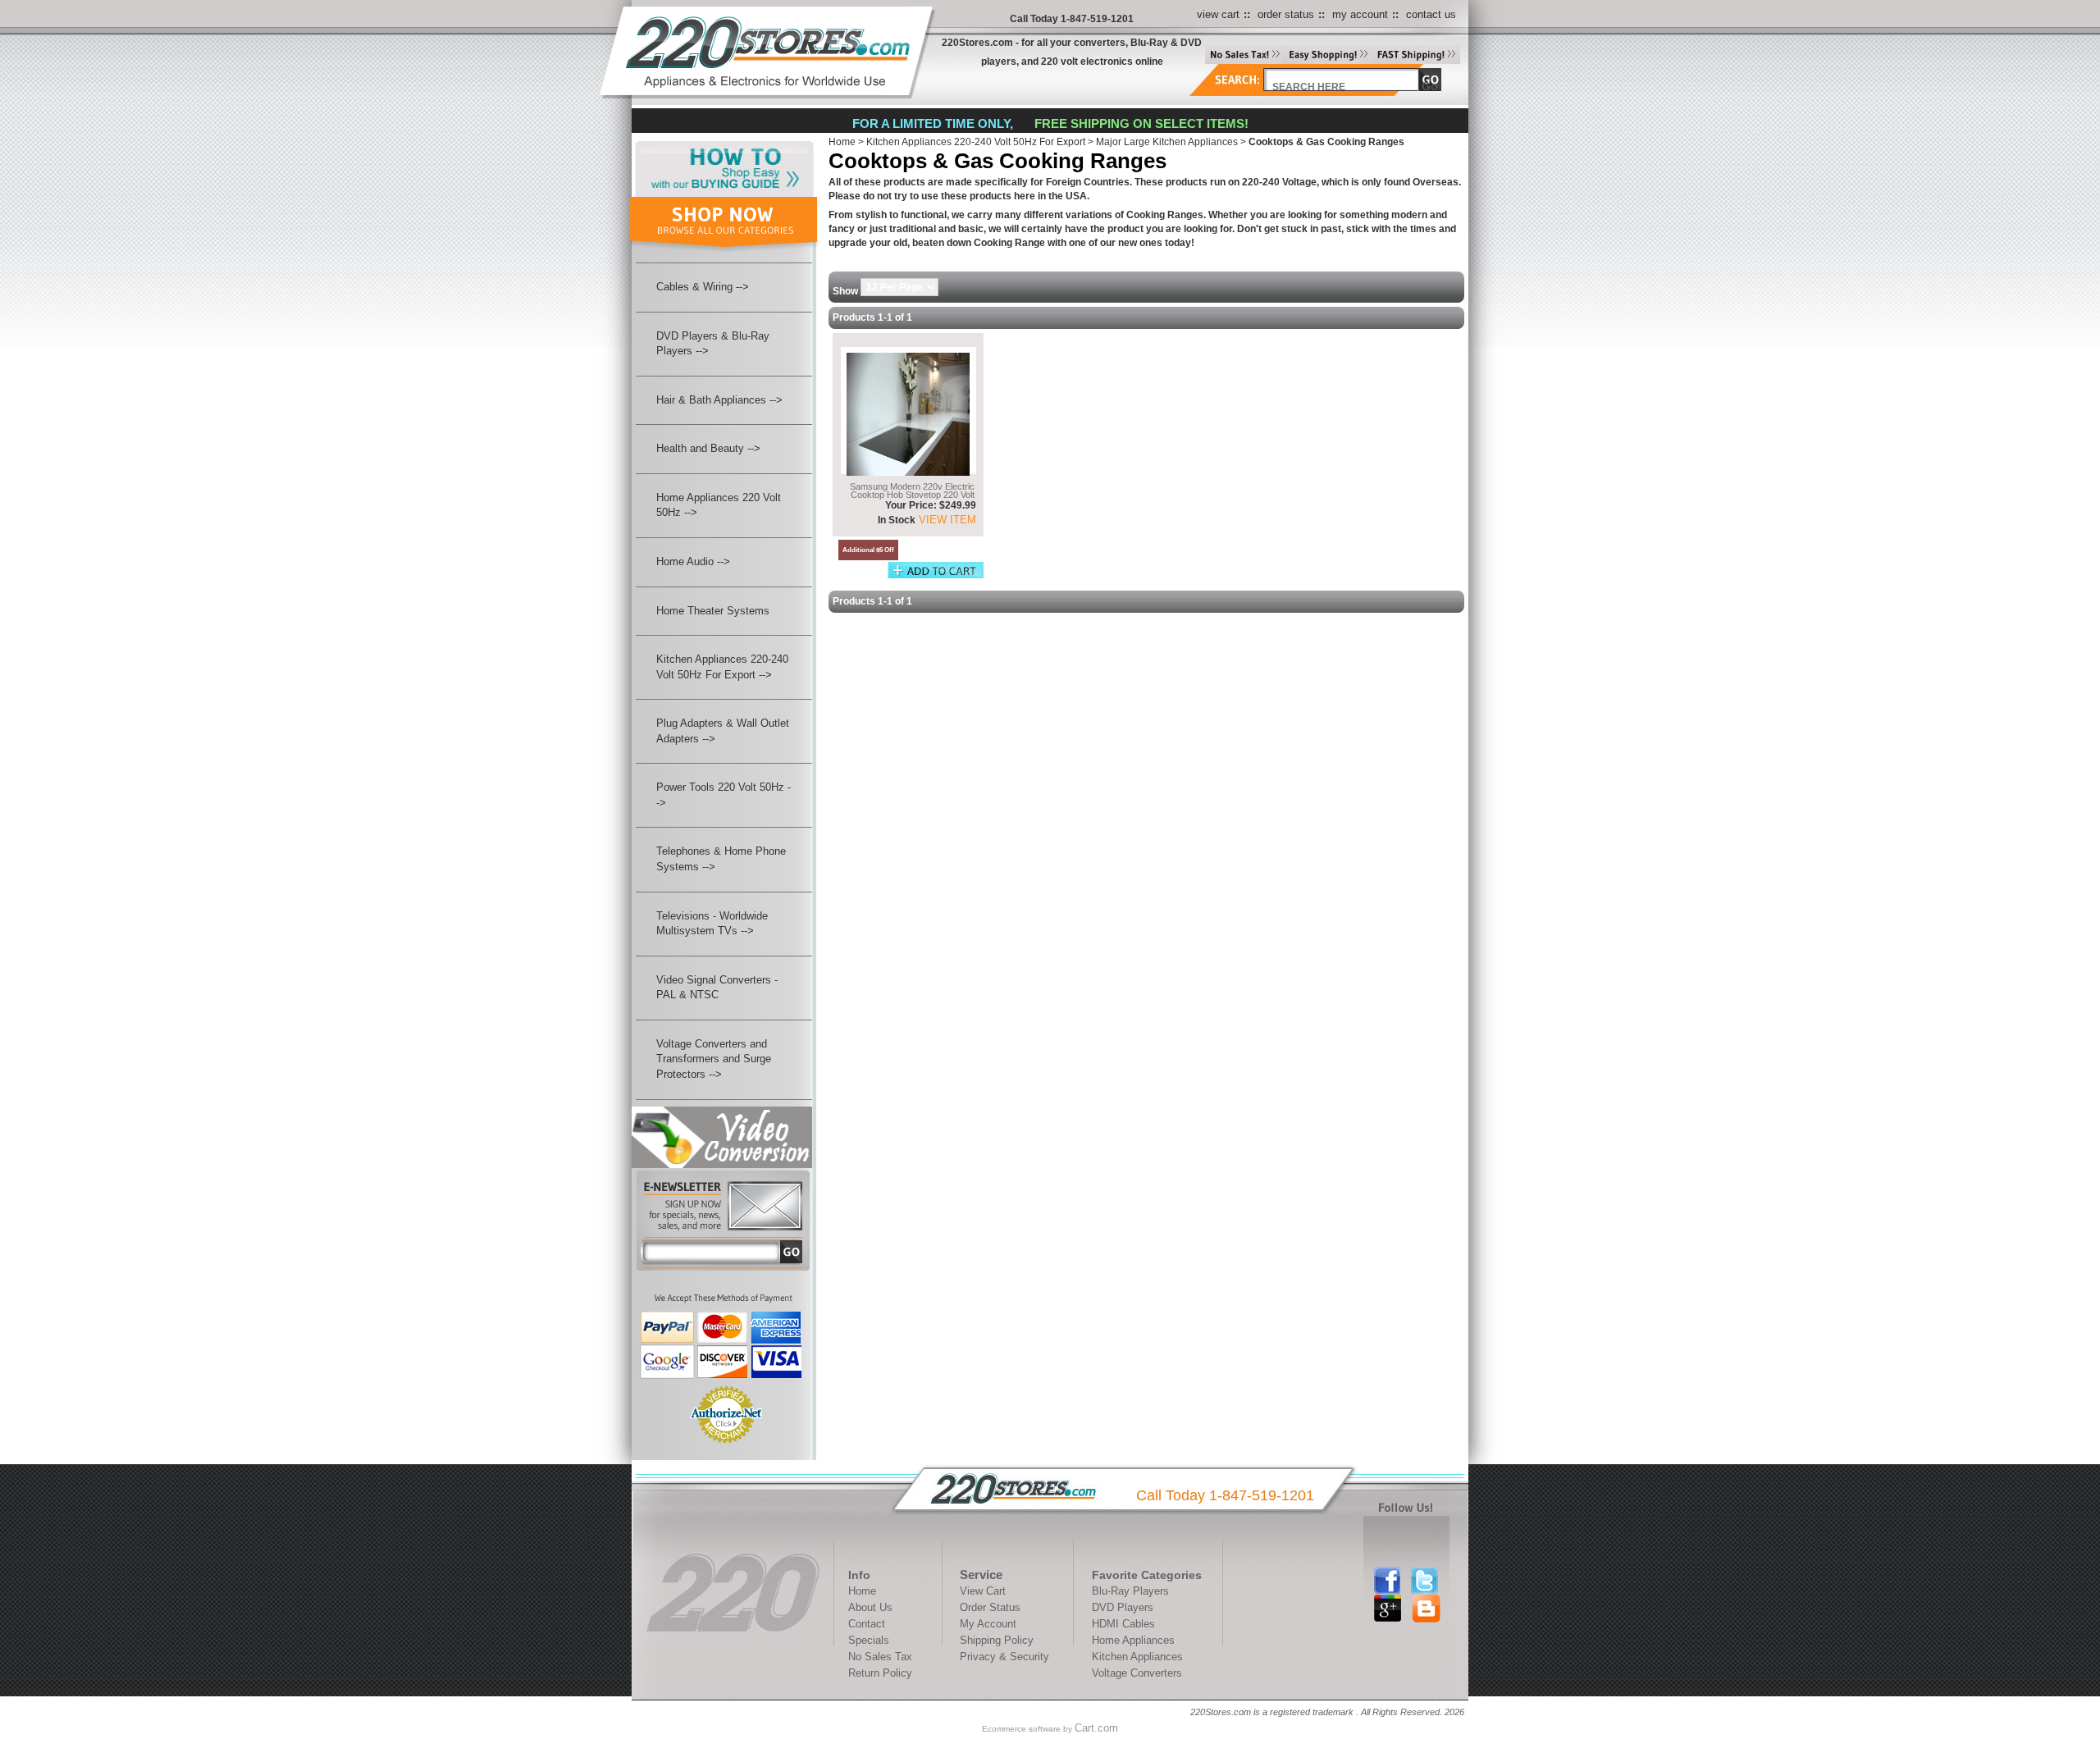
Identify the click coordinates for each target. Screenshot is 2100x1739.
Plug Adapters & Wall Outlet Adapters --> (723, 731)
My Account (988, 1624)
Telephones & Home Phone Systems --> (721, 859)
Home (842, 142)
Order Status (990, 1607)
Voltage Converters (1137, 1673)
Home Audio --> (693, 561)
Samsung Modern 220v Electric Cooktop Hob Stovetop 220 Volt (912, 490)
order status (1286, 14)
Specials (869, 1640)
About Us (870, 1607)
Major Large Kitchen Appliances (1167, 142)
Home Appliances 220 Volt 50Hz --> (719, 505)
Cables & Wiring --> (703, 287)
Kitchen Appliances (1137, 1657)
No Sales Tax (880, 1657)
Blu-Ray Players (1130, 1591)
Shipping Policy (997, 1640)
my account (1360, 14)
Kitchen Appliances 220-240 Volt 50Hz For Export (976, 142)
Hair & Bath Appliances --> (719, 400)
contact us (1431, 14)
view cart (1218, 14)
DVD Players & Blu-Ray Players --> (713, 344)
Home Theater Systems (713, 611)
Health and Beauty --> (708, 448)
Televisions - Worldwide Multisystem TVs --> (712, 924)
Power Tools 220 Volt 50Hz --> (724, 795)
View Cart (983, 1591)
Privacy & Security (1004, 1657)
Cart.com (1096, 1728)
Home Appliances (1133, 1640)
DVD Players (1123, 1607)
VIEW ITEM (946, 520)
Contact (867, 1624)
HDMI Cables (1123, 1624)
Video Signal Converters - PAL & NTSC (717, 988)
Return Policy (880, 1673)
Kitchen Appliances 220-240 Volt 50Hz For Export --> (722, 667)
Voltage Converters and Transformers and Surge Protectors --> (714, 1059)
